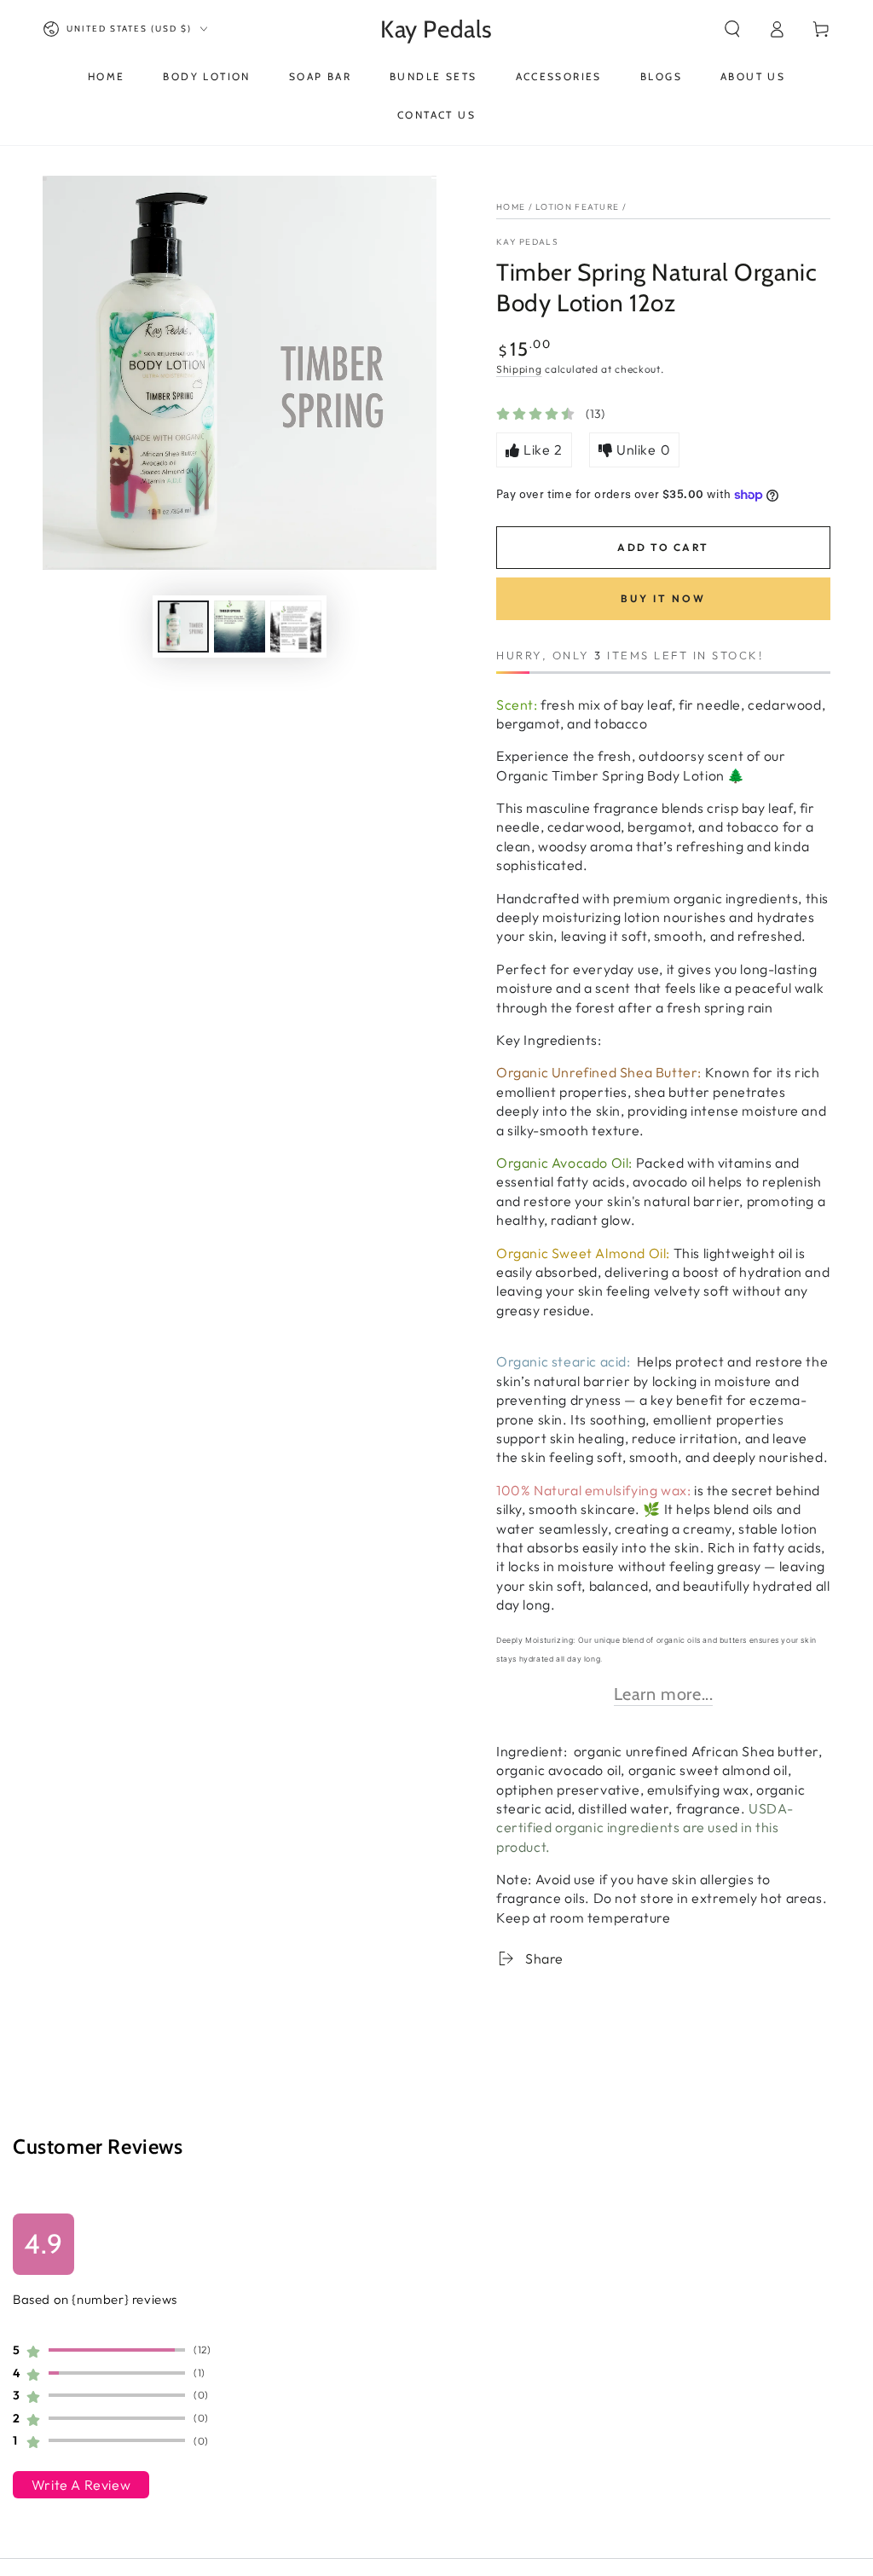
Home (511, 207)
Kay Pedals (527, 242)
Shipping (519, 369)
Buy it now (663, 598)
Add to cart (663, 547)
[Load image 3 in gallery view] (296, 627)
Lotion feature (577, 207)
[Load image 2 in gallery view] (240, 627)
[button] (732, 29)
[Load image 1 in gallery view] (183, 627)
